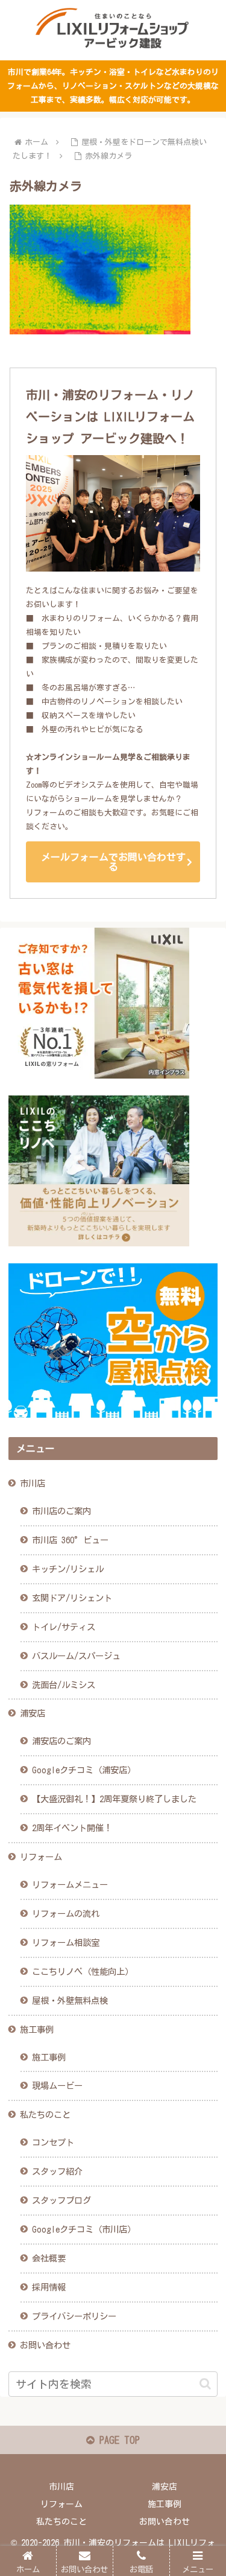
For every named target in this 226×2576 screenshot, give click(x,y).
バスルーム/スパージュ (76, 1656)
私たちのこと (45, 2115)
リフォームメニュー (70, 1885)
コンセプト (53, 2142)
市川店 (33, 1483)
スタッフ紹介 (57, 2171)
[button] (205, 2384)
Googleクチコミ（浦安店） (84, 1770)
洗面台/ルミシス (64, 1685)
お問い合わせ (45, 2345)
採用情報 (49, 2287)
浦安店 (33, 1713)
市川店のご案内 (61, 1511)
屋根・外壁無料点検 (70, 2001)
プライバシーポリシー (74, 2316)
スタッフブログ (61, 2200)
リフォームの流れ (66, 1914)
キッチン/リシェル (68, 1569)
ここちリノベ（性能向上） (83, 1972)
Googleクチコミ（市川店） (84, 2229)
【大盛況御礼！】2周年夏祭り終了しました (114, 1799)
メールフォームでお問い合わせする (113, 862)
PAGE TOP (117, 2440)
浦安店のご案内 (61, 1741)
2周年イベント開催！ (72, 1828)
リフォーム (41, 1857)
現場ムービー (57, 2086)
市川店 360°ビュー (70, 1540)
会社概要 (49, 2258)
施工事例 (37, 2029)
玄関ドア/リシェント (72, 1598)
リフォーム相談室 (66, 1943)
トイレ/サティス (64, 1627)
